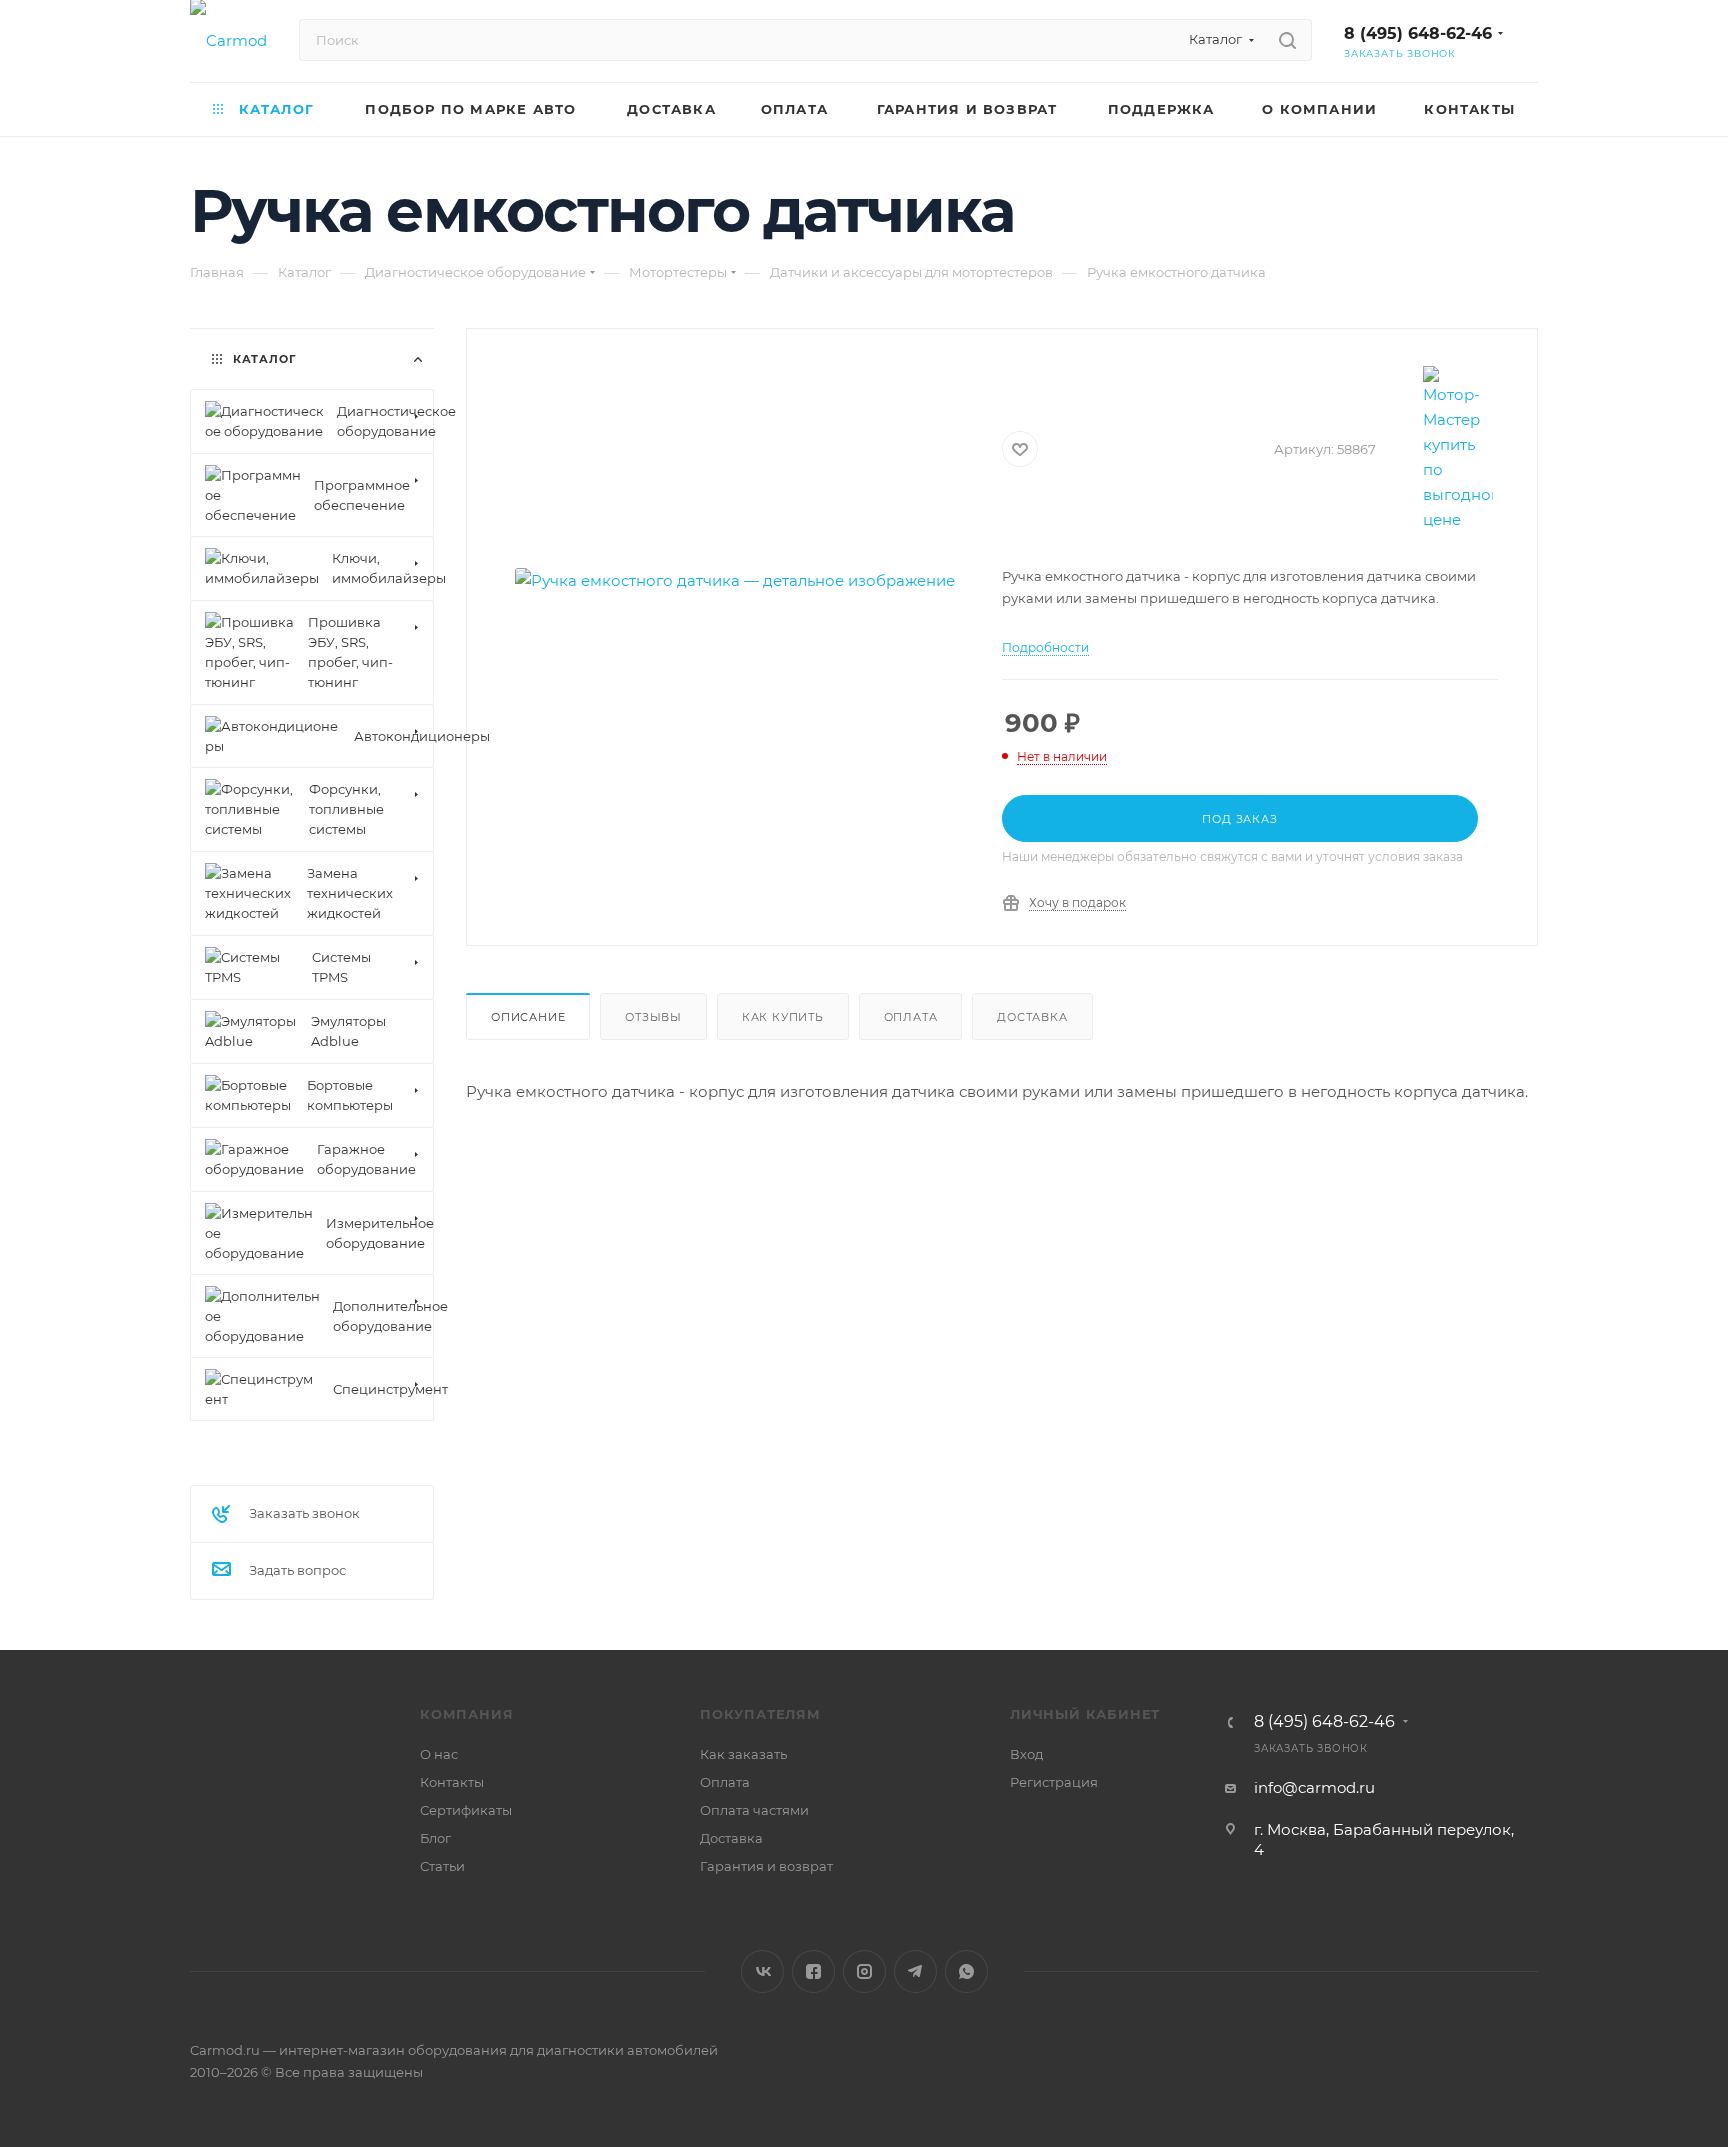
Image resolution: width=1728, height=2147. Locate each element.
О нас (439, 1754)
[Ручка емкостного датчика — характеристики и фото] (735, 581)
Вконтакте (762, 1971)
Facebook (813, 1971)
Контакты (452, 1782)
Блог (435, 1838)
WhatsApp (966, 1971)
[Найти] (1287, 40)
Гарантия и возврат (766, 1866)
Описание (528, 1017)
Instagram (864, 1971)
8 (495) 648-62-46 (1418, 33)
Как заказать (743, 1754)
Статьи (442, 1866)
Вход (1026, 1754)
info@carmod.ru (1314, 1787)
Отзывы (653, 1017)
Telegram (915, 1971)
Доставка (1032, 1017)
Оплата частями (754, 1810)
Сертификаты (466, 1810)
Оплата (911, 1017)
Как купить (783, 1017)
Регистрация (1054, 1782)
